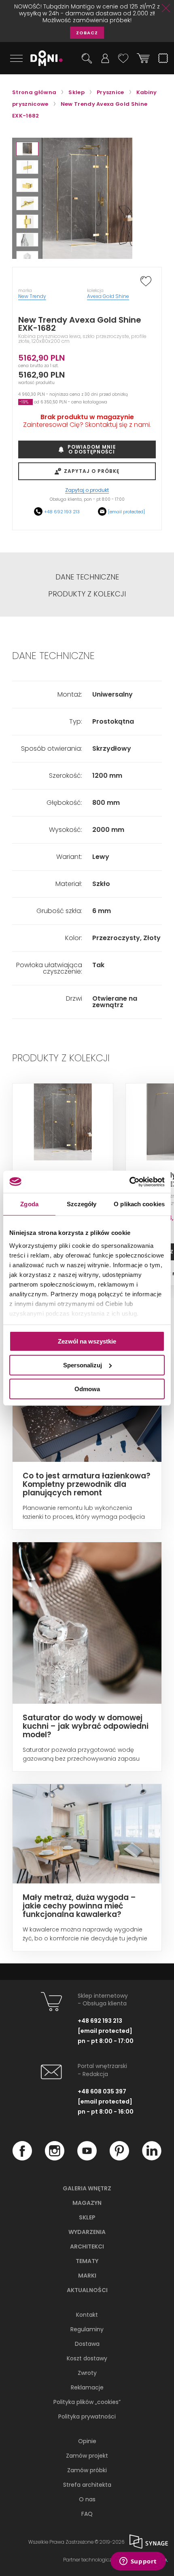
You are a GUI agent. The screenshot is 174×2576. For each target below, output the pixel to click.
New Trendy (32, 296)
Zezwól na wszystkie (87, 1341)
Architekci (87, 2246)
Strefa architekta (87, 2485)
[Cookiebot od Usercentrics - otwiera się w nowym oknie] (129, 1182)
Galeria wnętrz (87, 2188)
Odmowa (87, 1389)
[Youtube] (87, 2158)
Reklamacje (87, 2387)
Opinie (87, 2441)
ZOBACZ (87, 33)
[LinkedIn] (152, 2158)
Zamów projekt (87, 2456)
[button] (27, 149)
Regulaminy (87, 2329)
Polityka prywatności (87, 2416)
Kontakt (87, 2315)
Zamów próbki (87, 2470)
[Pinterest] (119, 2158)
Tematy (87, 2261)
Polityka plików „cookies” (87, 2402)
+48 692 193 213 (62, 512)
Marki (87, 2276)
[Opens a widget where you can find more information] (138, 2562)
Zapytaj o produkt (87, 490)
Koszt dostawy (87, 2358)
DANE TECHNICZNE (87, 577)
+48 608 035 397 (102, 2091)
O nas (87, 2499)
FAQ (87, 2514)
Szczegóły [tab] (82, 1204)
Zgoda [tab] (29, 1204)
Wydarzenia (87, 2232)
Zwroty (87, 2373)
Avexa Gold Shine (108, 296)
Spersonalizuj (83, 1365)
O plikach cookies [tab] (139, 1204)
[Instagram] (55, 2158)
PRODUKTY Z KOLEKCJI (87, 594)
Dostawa (87, 2344)
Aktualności (87, 2290)
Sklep (87, 2217)
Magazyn (87, 2203)
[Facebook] (22, 2158)
